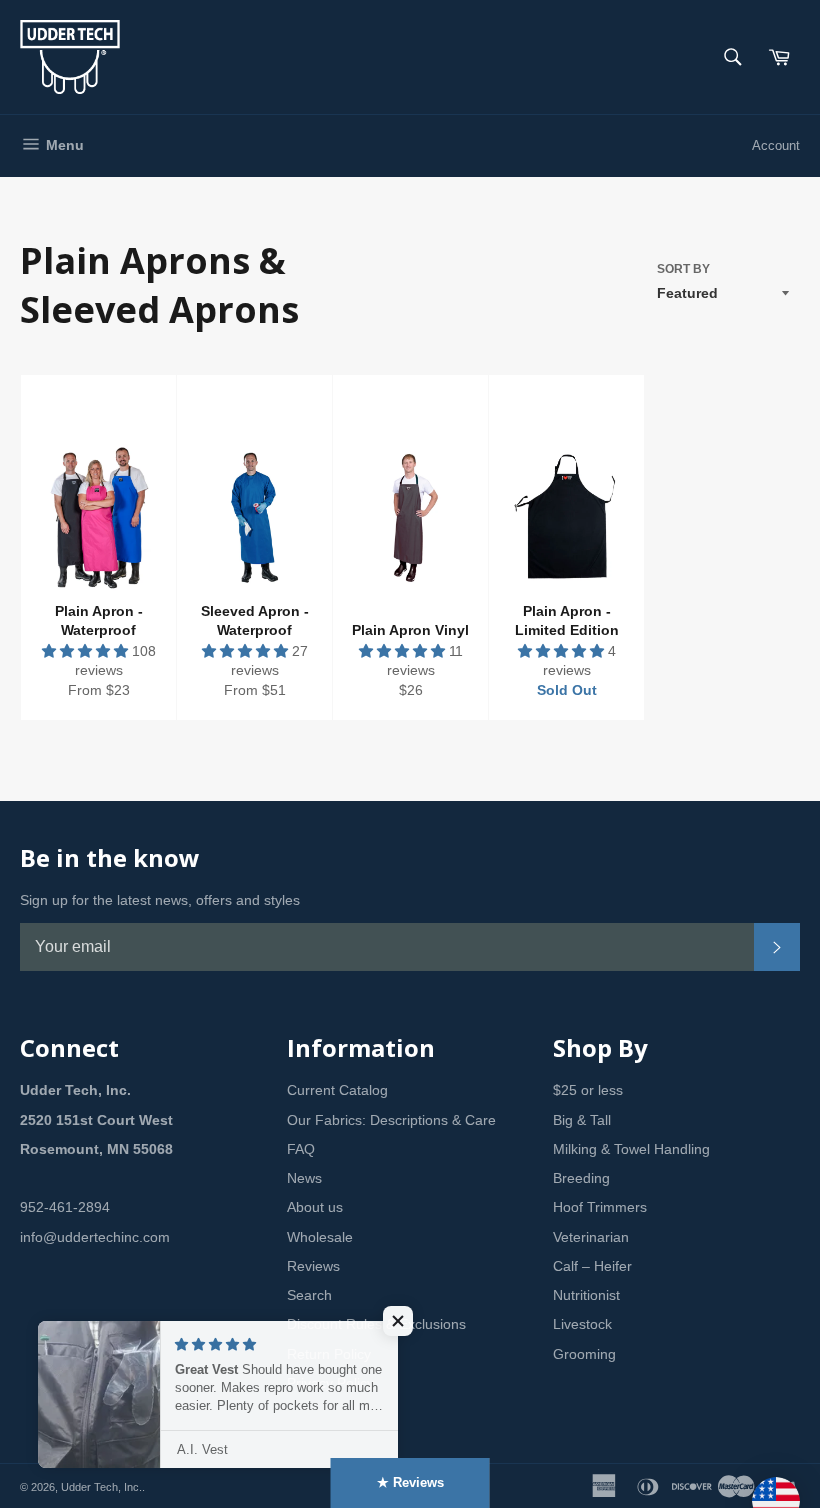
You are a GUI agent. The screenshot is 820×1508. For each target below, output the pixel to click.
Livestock (582, 1324)
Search (309, 1295)
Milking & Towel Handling (631, 1149)
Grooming (584, 1354)
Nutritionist (586, 1295)
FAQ (301, 1149)
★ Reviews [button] (410, 1482)
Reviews (313, 1266)
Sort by (683, 269)
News (304, 1178)
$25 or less (588, 1090)
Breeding (581, 1178)
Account (776, 145)
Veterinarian (591, 1237)
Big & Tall (582, 1120)
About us (315, 1207)
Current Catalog (337, 1090)
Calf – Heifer (592, 1266)
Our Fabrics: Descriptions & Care (391, 1120)
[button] (87, 651)
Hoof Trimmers (600, 1207)
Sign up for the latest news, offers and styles (160, 900)
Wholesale (320, 1237)
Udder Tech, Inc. (101, 1487)
